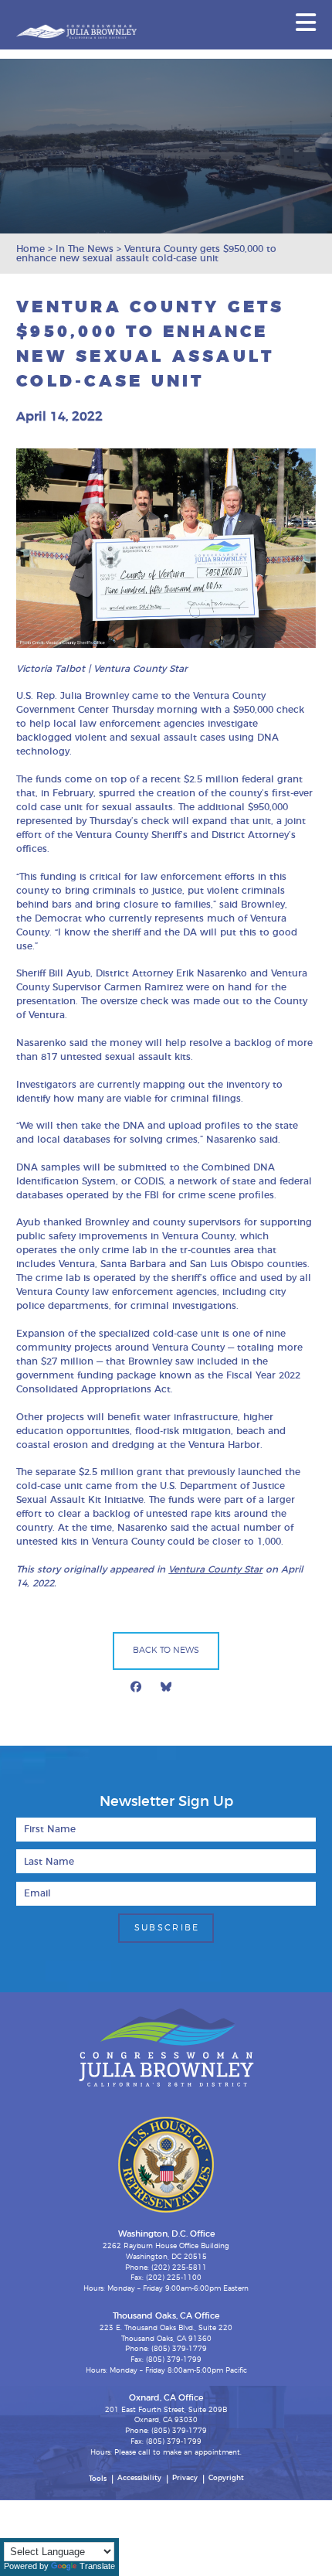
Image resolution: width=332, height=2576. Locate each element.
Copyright (226, 2478)
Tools (98, 2479)
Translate (97, 2566)
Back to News (166, 1650)
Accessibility (139, 2478)
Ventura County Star (215, 1569)
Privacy (185, 2478)
